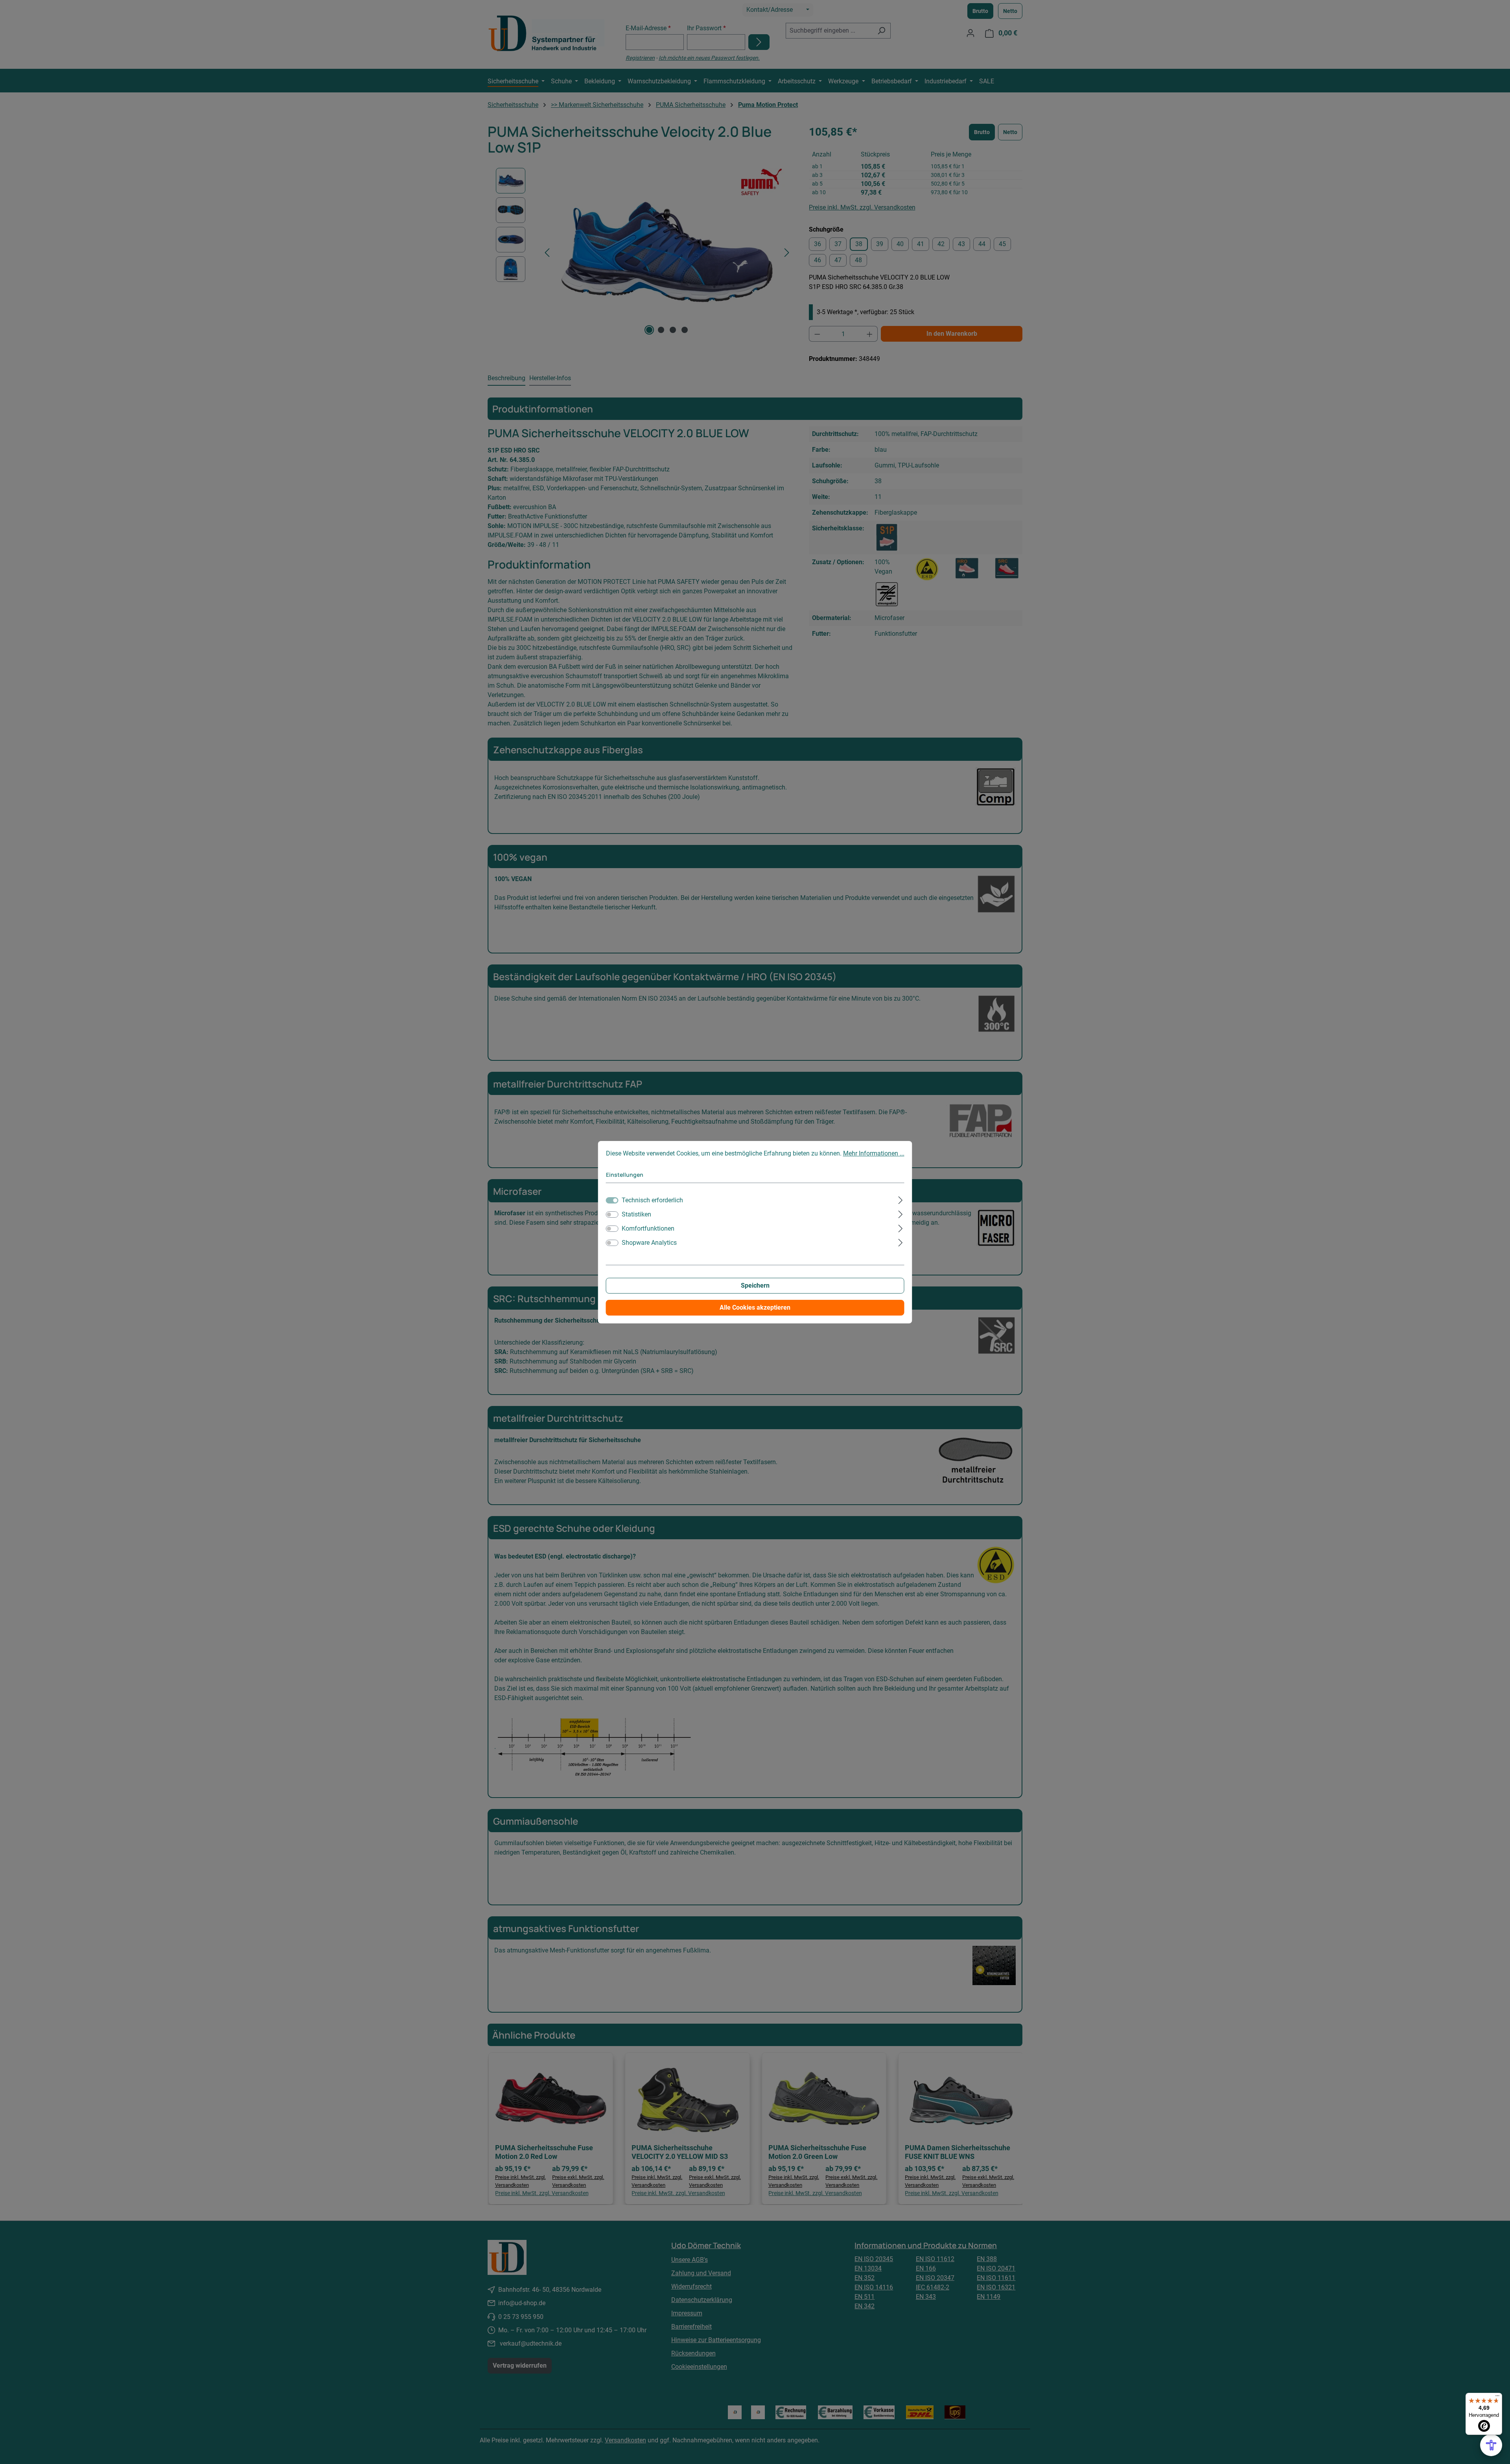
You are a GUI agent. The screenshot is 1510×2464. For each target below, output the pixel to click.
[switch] (612, 1215)
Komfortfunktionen (648, 1228)
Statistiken (636, 1214)
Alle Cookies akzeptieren (755, 1307)
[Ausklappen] (900, 1199)
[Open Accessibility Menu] (1491, 2445)
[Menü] (1497, 2398)
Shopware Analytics (649, 1243)
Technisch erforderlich (652, 1200)
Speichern (755, 1285)
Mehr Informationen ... (874, 1153)
